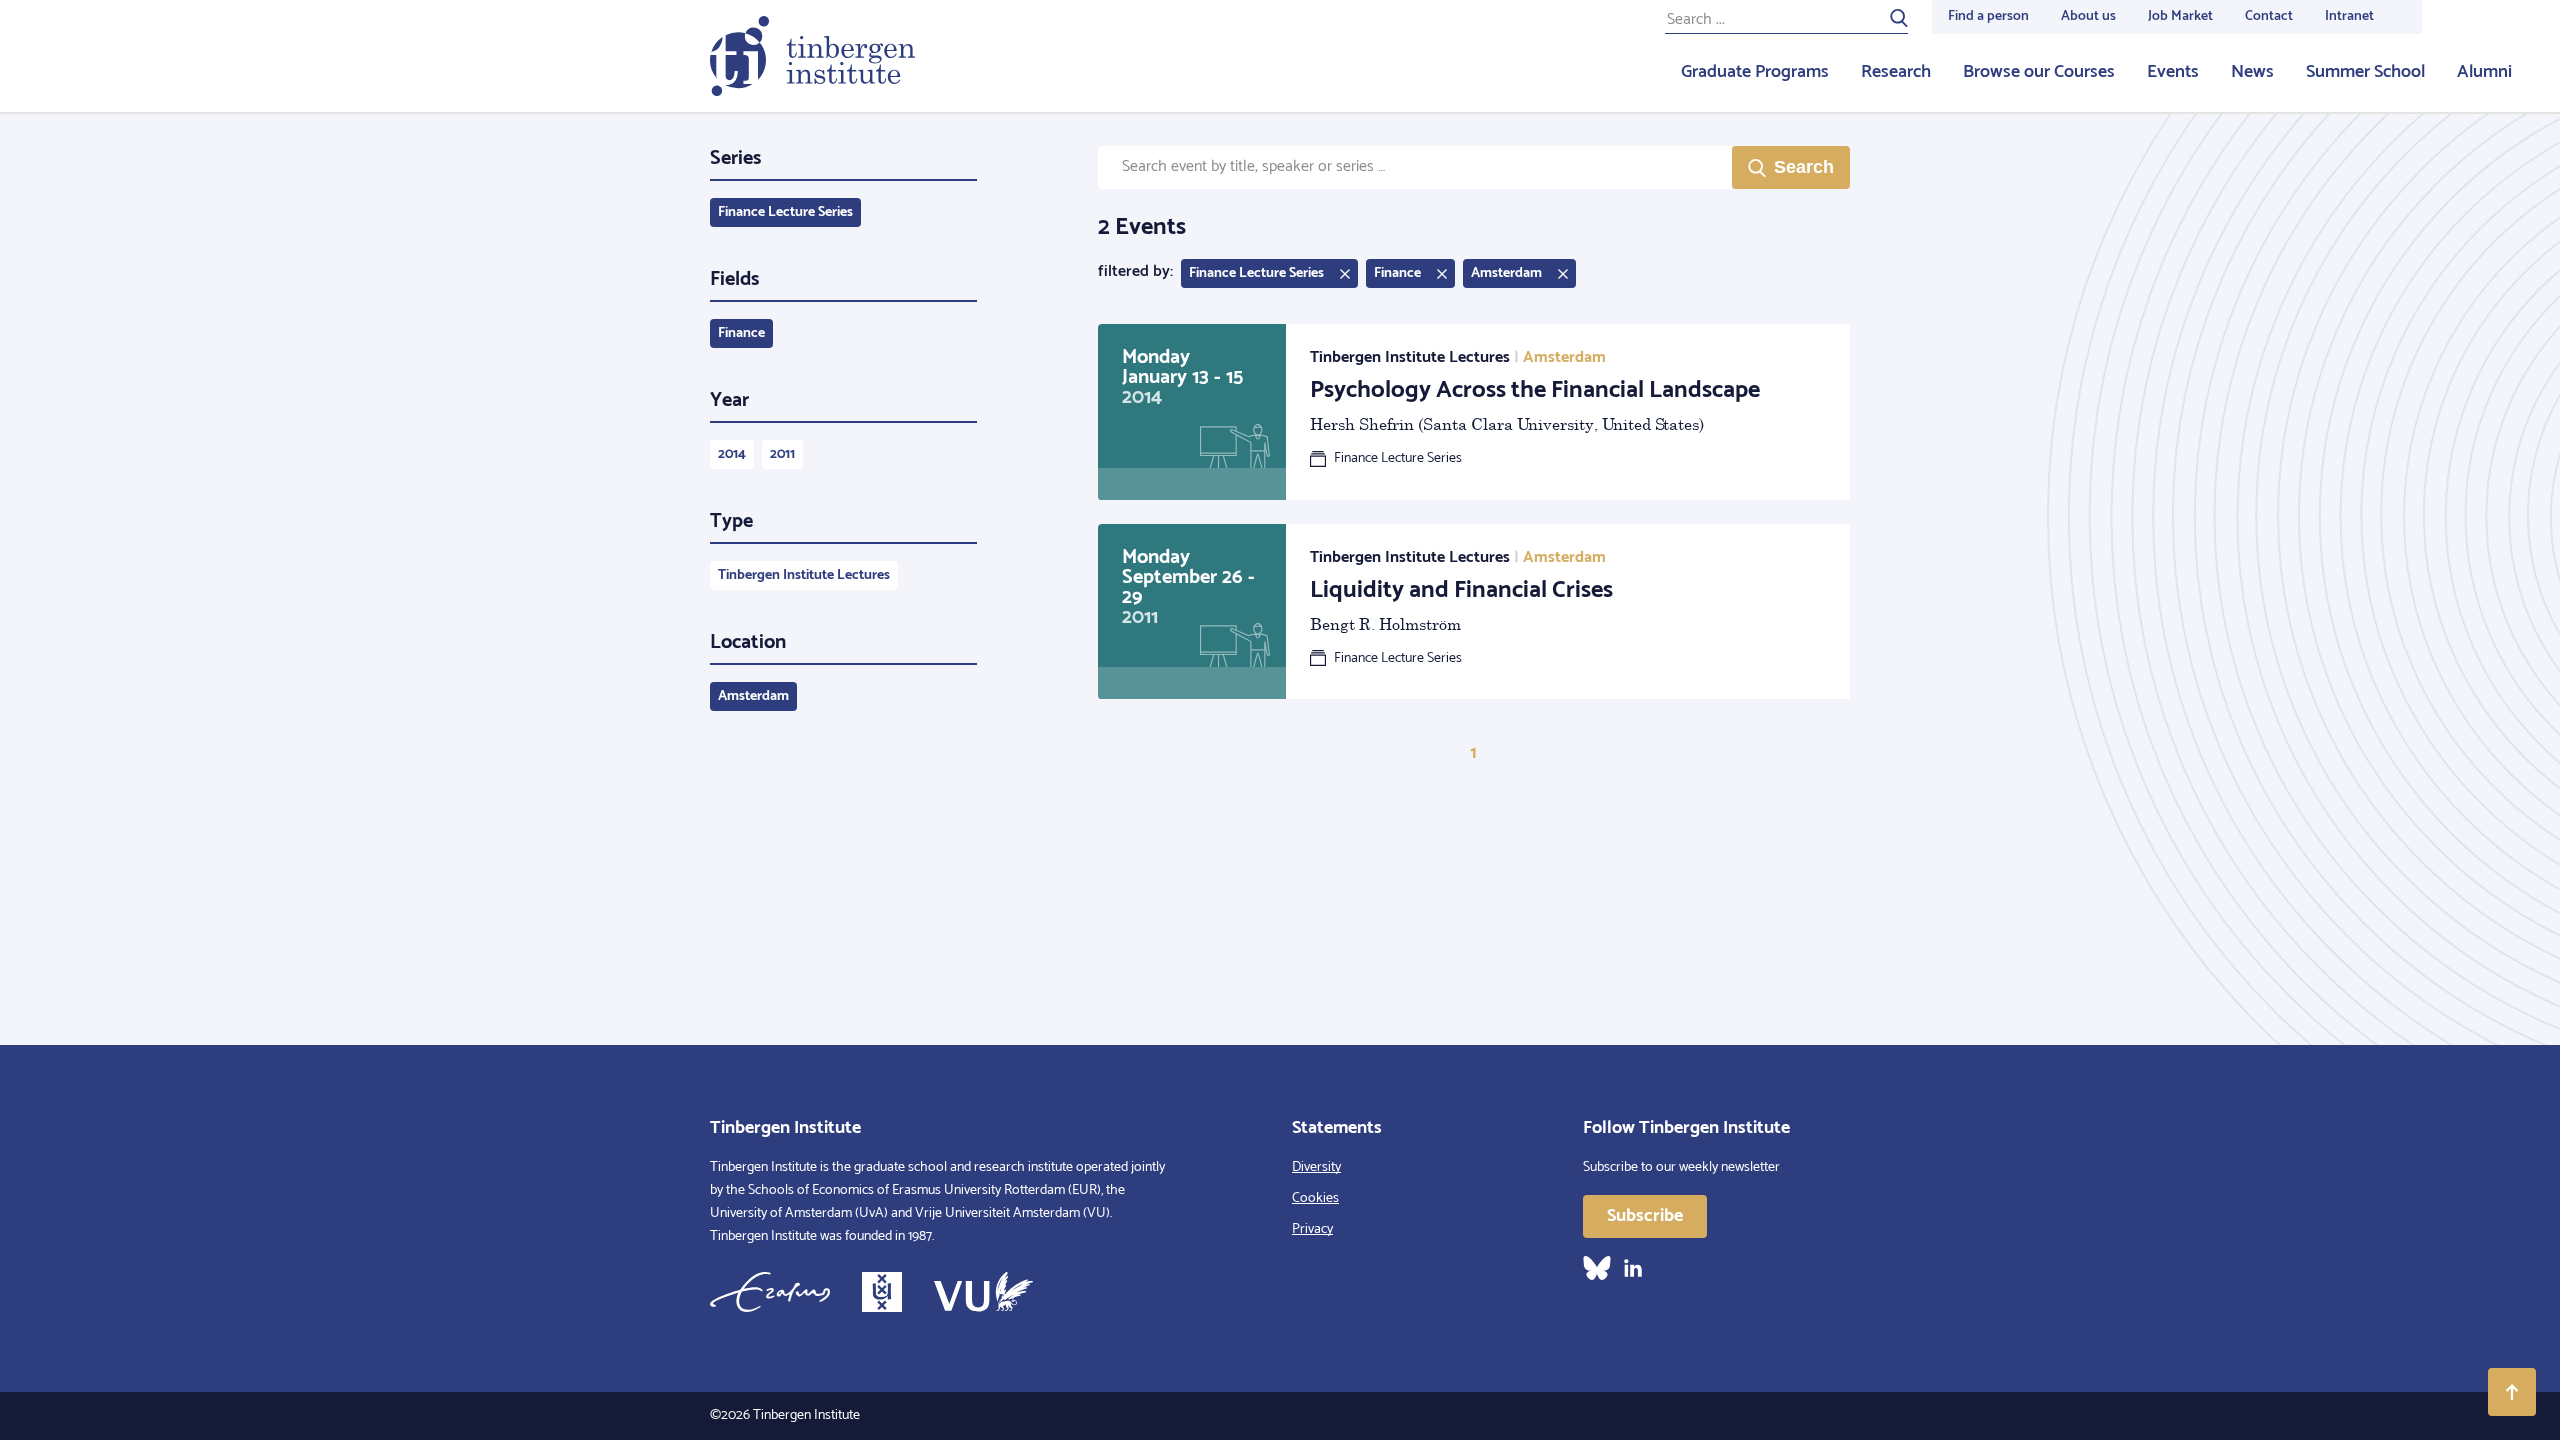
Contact (2269, 16)
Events (2173, 72)
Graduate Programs (1755, 72)
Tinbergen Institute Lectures (804, 575)
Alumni (2484, 72)
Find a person (1988, 16)
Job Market (2180, 16)
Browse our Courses (2039, 72)
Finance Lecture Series (785, 212)
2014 (732, 454)
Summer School (2365, 72)
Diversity (1316, 1167)
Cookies (1315, 1198)
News (2252, 72)
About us (2088, 16)
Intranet (2349, 16)
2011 (782, 454)
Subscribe (1645, 1216)
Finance (741, 333)
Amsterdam (753, 696)
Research (1896, 72)
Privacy (1312, 1229)
